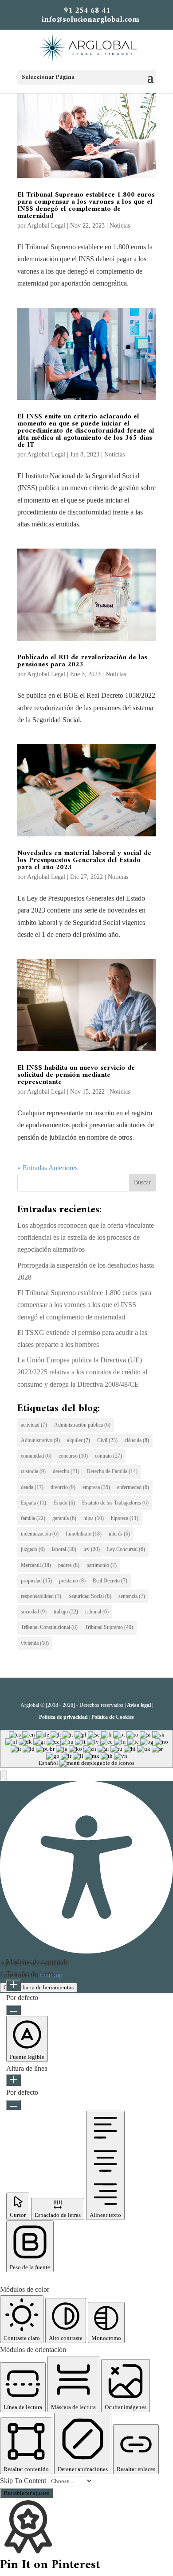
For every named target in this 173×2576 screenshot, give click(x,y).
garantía (64, 1518)
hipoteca (125, 1518)
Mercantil (36, 1565)
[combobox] (86, 1749)
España (33, 1503)
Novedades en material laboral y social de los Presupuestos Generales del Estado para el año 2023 (84, 860)
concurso (73, 1456)
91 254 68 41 (87, 11)
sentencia (132, 1596)
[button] (4, 1775)
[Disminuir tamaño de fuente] (14, 2010)
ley (92, 1549)
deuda (32, 1487)
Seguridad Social (90, 1596)
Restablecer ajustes (26, 2493)
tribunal (97, 1612)
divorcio (63, 1487)
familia (33, 1518)
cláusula (137, 1440)
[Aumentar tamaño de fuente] (14, 1985)
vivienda (35, 1643)
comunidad (36, 1456)
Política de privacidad (63, 1717)
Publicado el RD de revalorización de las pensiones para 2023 (82, 661)
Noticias (120, 226)
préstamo (72, 1581)
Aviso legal (139, 1705)
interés (119, 1534)
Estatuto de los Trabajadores (115, 1503)
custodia (33, 1471)
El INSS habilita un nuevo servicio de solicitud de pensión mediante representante (76, 1075)
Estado (64, 1503)
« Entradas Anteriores (47, 1168)
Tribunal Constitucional (49, 1627)
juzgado (33, 1549)
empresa (96, 1487)
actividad (34, 1425)
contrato (108, 1456)
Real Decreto (110, 1581)
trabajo (66, 1612)
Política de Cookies (113, 1717)
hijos (94, 1518)
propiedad (36, 1581)
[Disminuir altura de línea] (14, 2105)
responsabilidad (41, 1596)
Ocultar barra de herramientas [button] (39, 1987)
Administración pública (82, 1425)
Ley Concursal (126, 1549)
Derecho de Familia (112, 1471)
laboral (64, 1549)
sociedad (34, 1612)
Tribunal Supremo (109, 1627)
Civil (107, 1440)
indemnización (40, 1534)
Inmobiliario (84, 1534)
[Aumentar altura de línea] (14, 2080)
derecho (66, 1471)
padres (69, 1565)
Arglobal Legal (46, 226)
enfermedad (133, 1487)
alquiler (79, 1440)
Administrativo (40, 1440)
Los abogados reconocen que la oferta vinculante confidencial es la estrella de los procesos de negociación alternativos (86, 1237)
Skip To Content (24, 2481)
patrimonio (102, 1565)
